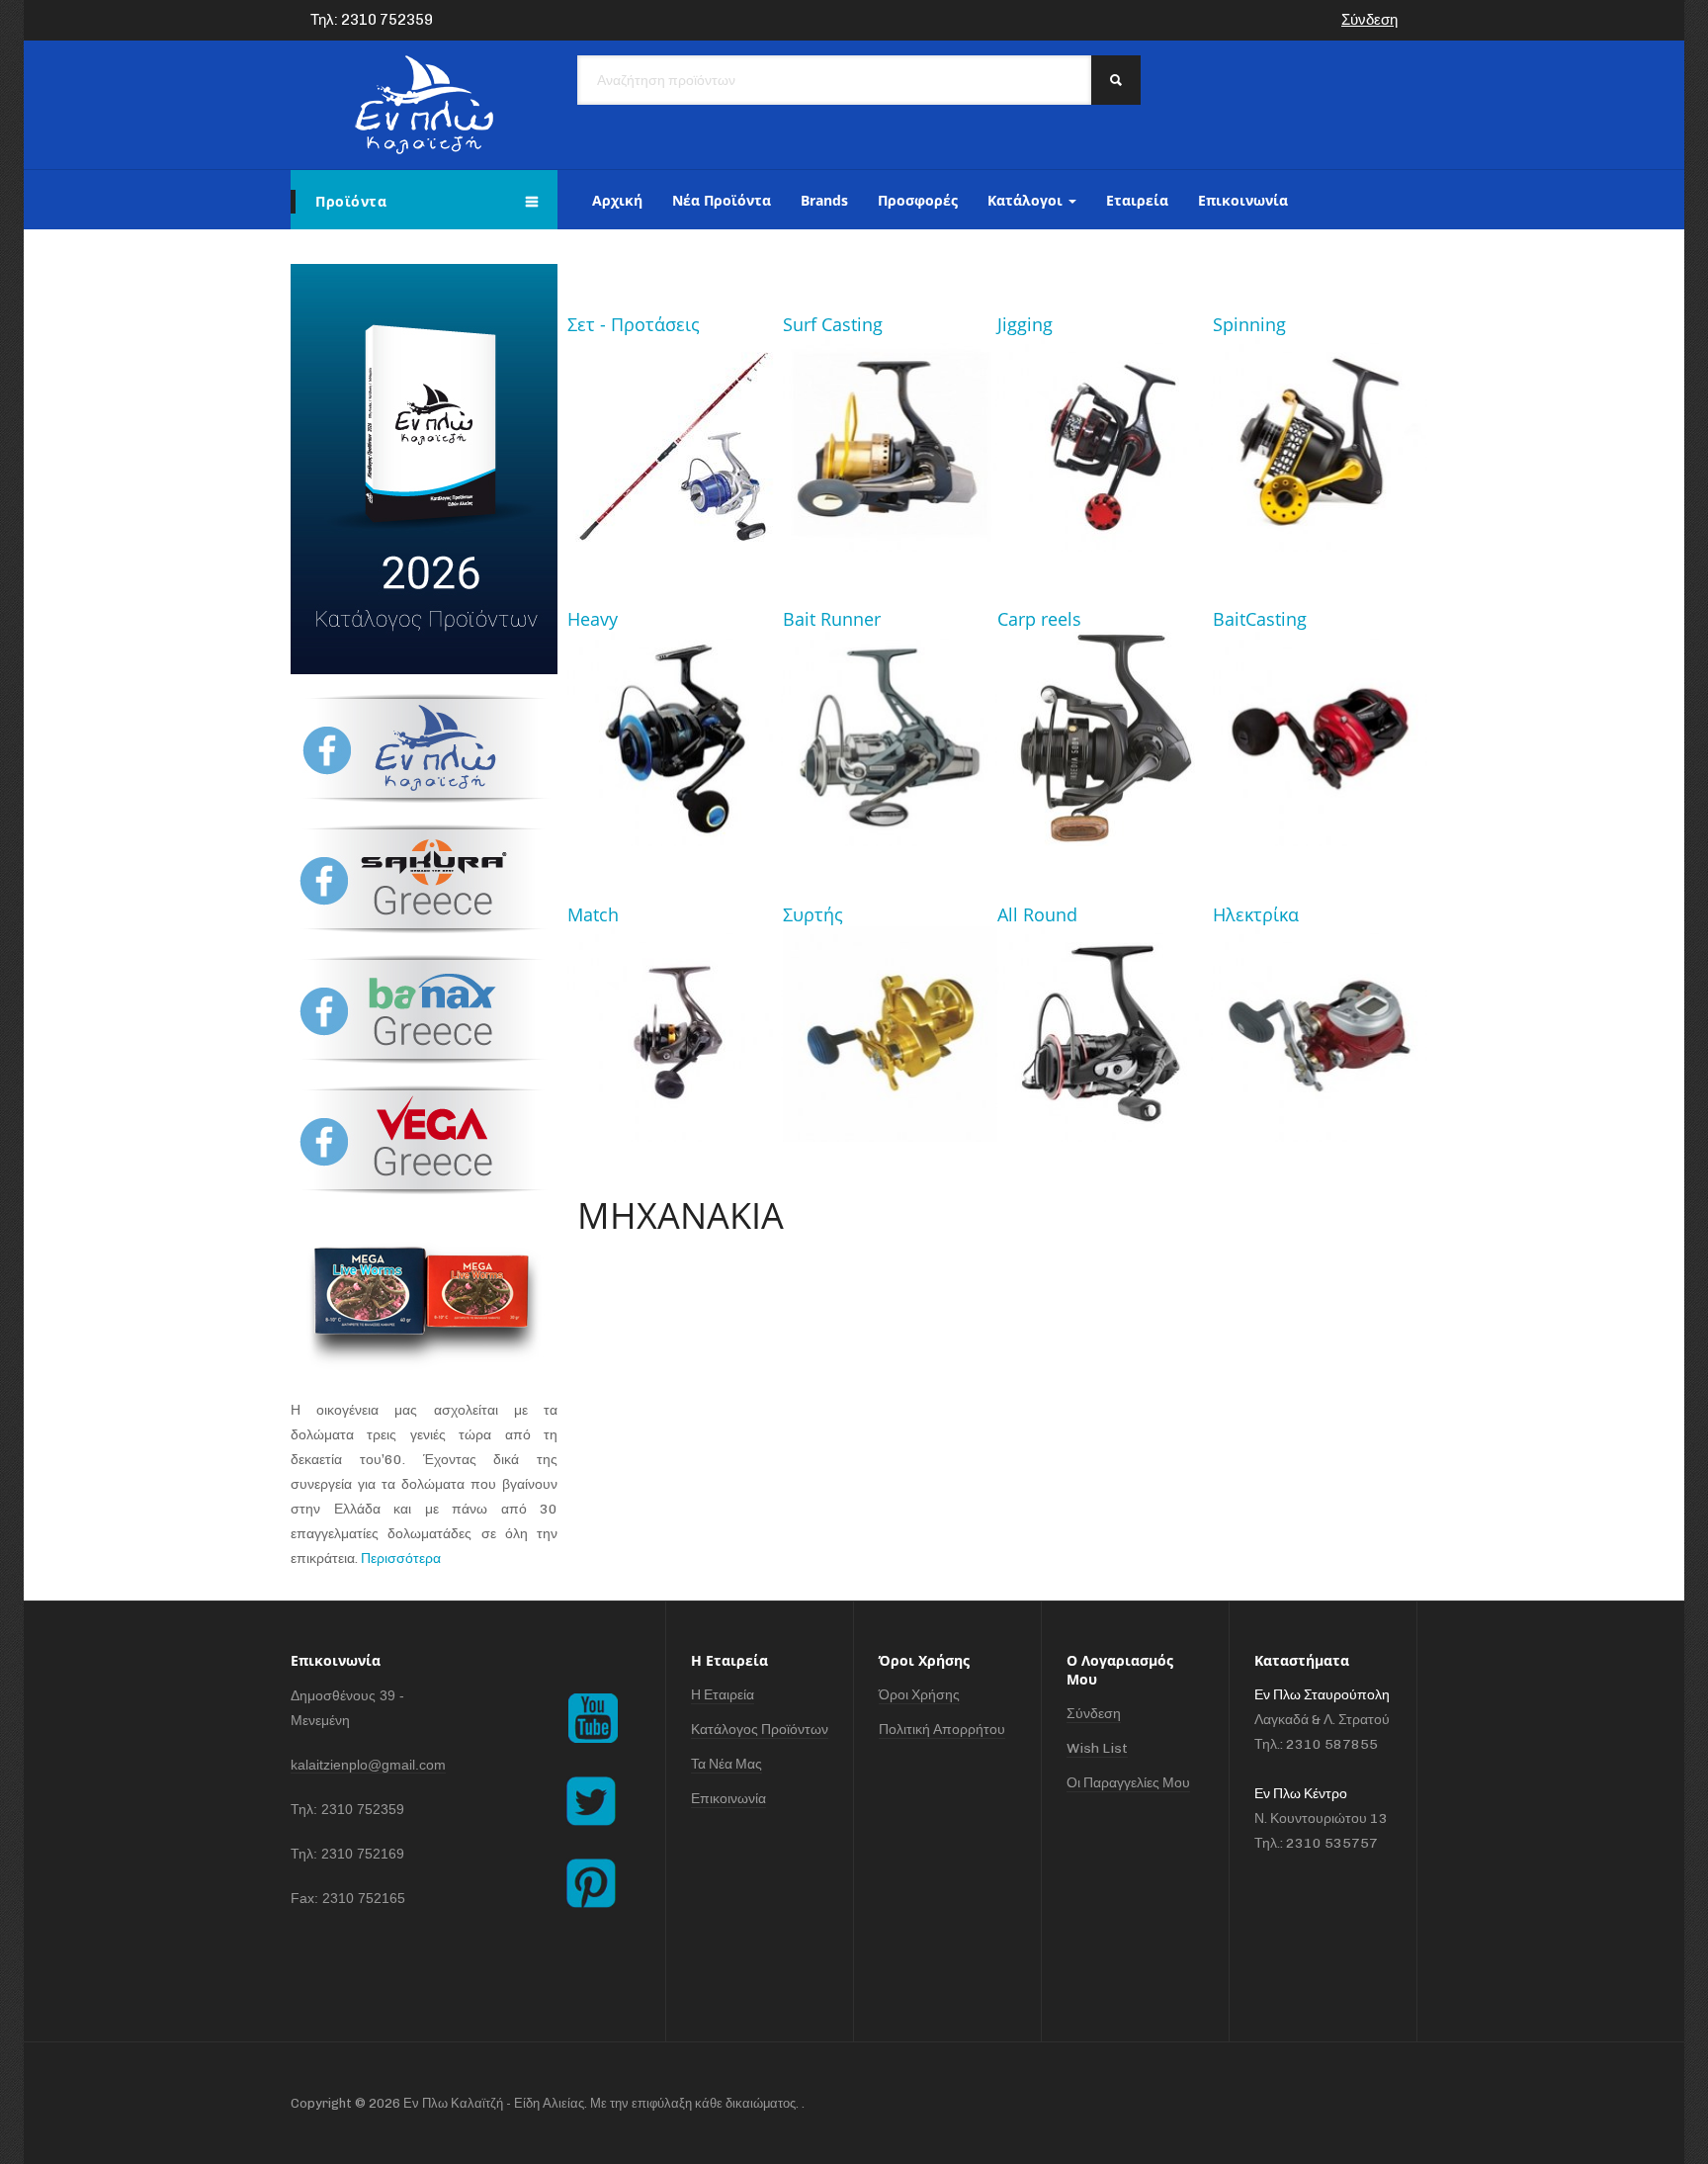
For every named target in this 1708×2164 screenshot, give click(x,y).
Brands (824, 200)
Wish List (1097, 1748)
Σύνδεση (1369, 20)
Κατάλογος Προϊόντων (760, 1730)
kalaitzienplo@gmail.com (368, 1765)
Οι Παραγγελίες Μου (1128, 1783)
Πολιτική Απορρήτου (942, 1730)
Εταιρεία (1137, 200)
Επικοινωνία (1243, 200)
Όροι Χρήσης (919, 1695)
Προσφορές (918, 200)
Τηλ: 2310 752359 (372, 20)
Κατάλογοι (1027, 200)
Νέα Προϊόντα (722, 200)
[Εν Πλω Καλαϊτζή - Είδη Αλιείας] (424, 105)
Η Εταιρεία (723, 1695)
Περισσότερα (401, 1558)
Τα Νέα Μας (726, 1764)
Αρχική (617, 200)
